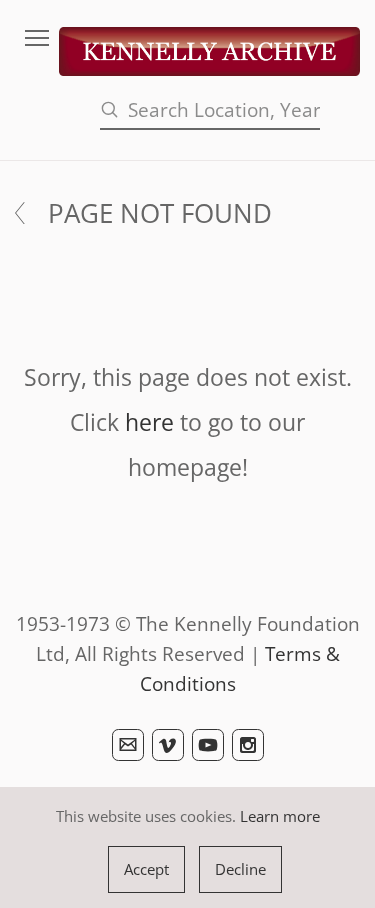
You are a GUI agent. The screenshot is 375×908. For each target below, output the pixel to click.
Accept (146, 869)
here (149, 422)
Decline (240, 869)
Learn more (280, 816)
